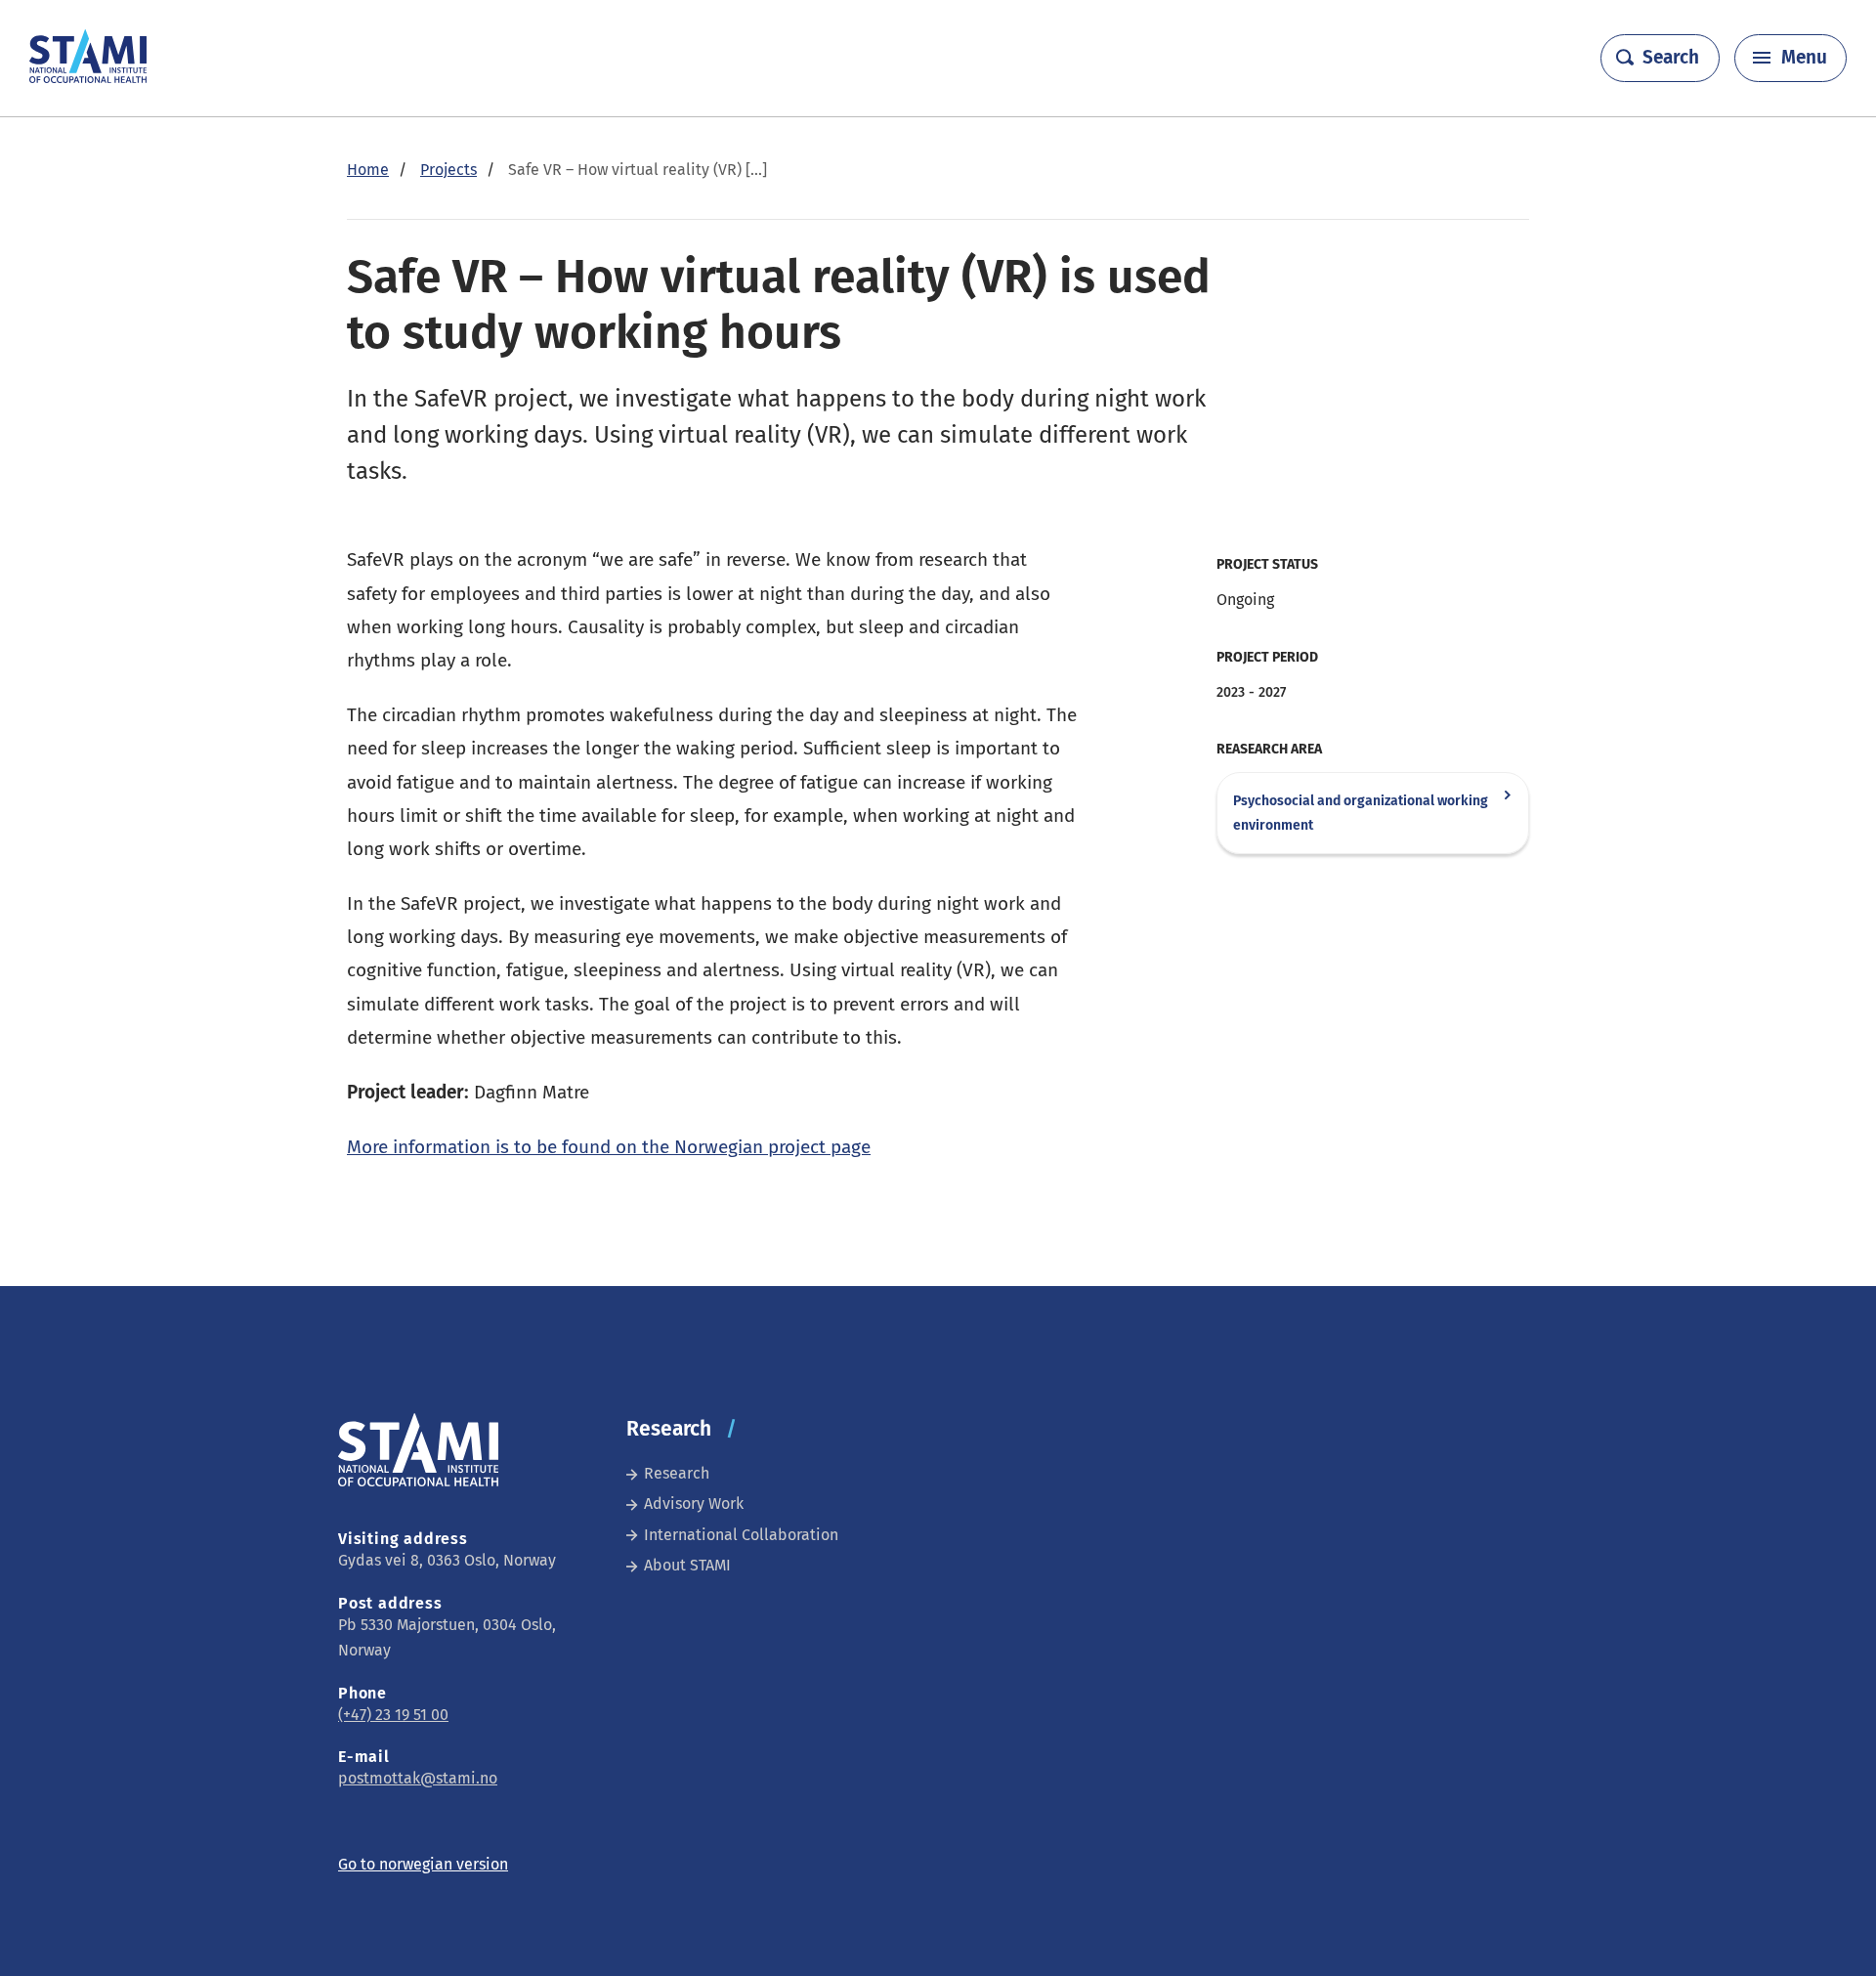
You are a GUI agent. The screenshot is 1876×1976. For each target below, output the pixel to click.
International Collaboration (741, 1535)
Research (677, 1473)
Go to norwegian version (423, 1864)
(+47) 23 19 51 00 (393, 1715)
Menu (1804, 57)
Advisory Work (694, 1503)
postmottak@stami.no (418, 1778)
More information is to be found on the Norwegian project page (609, 1147)
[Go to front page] (88, 78)
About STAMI (687, 1565)
